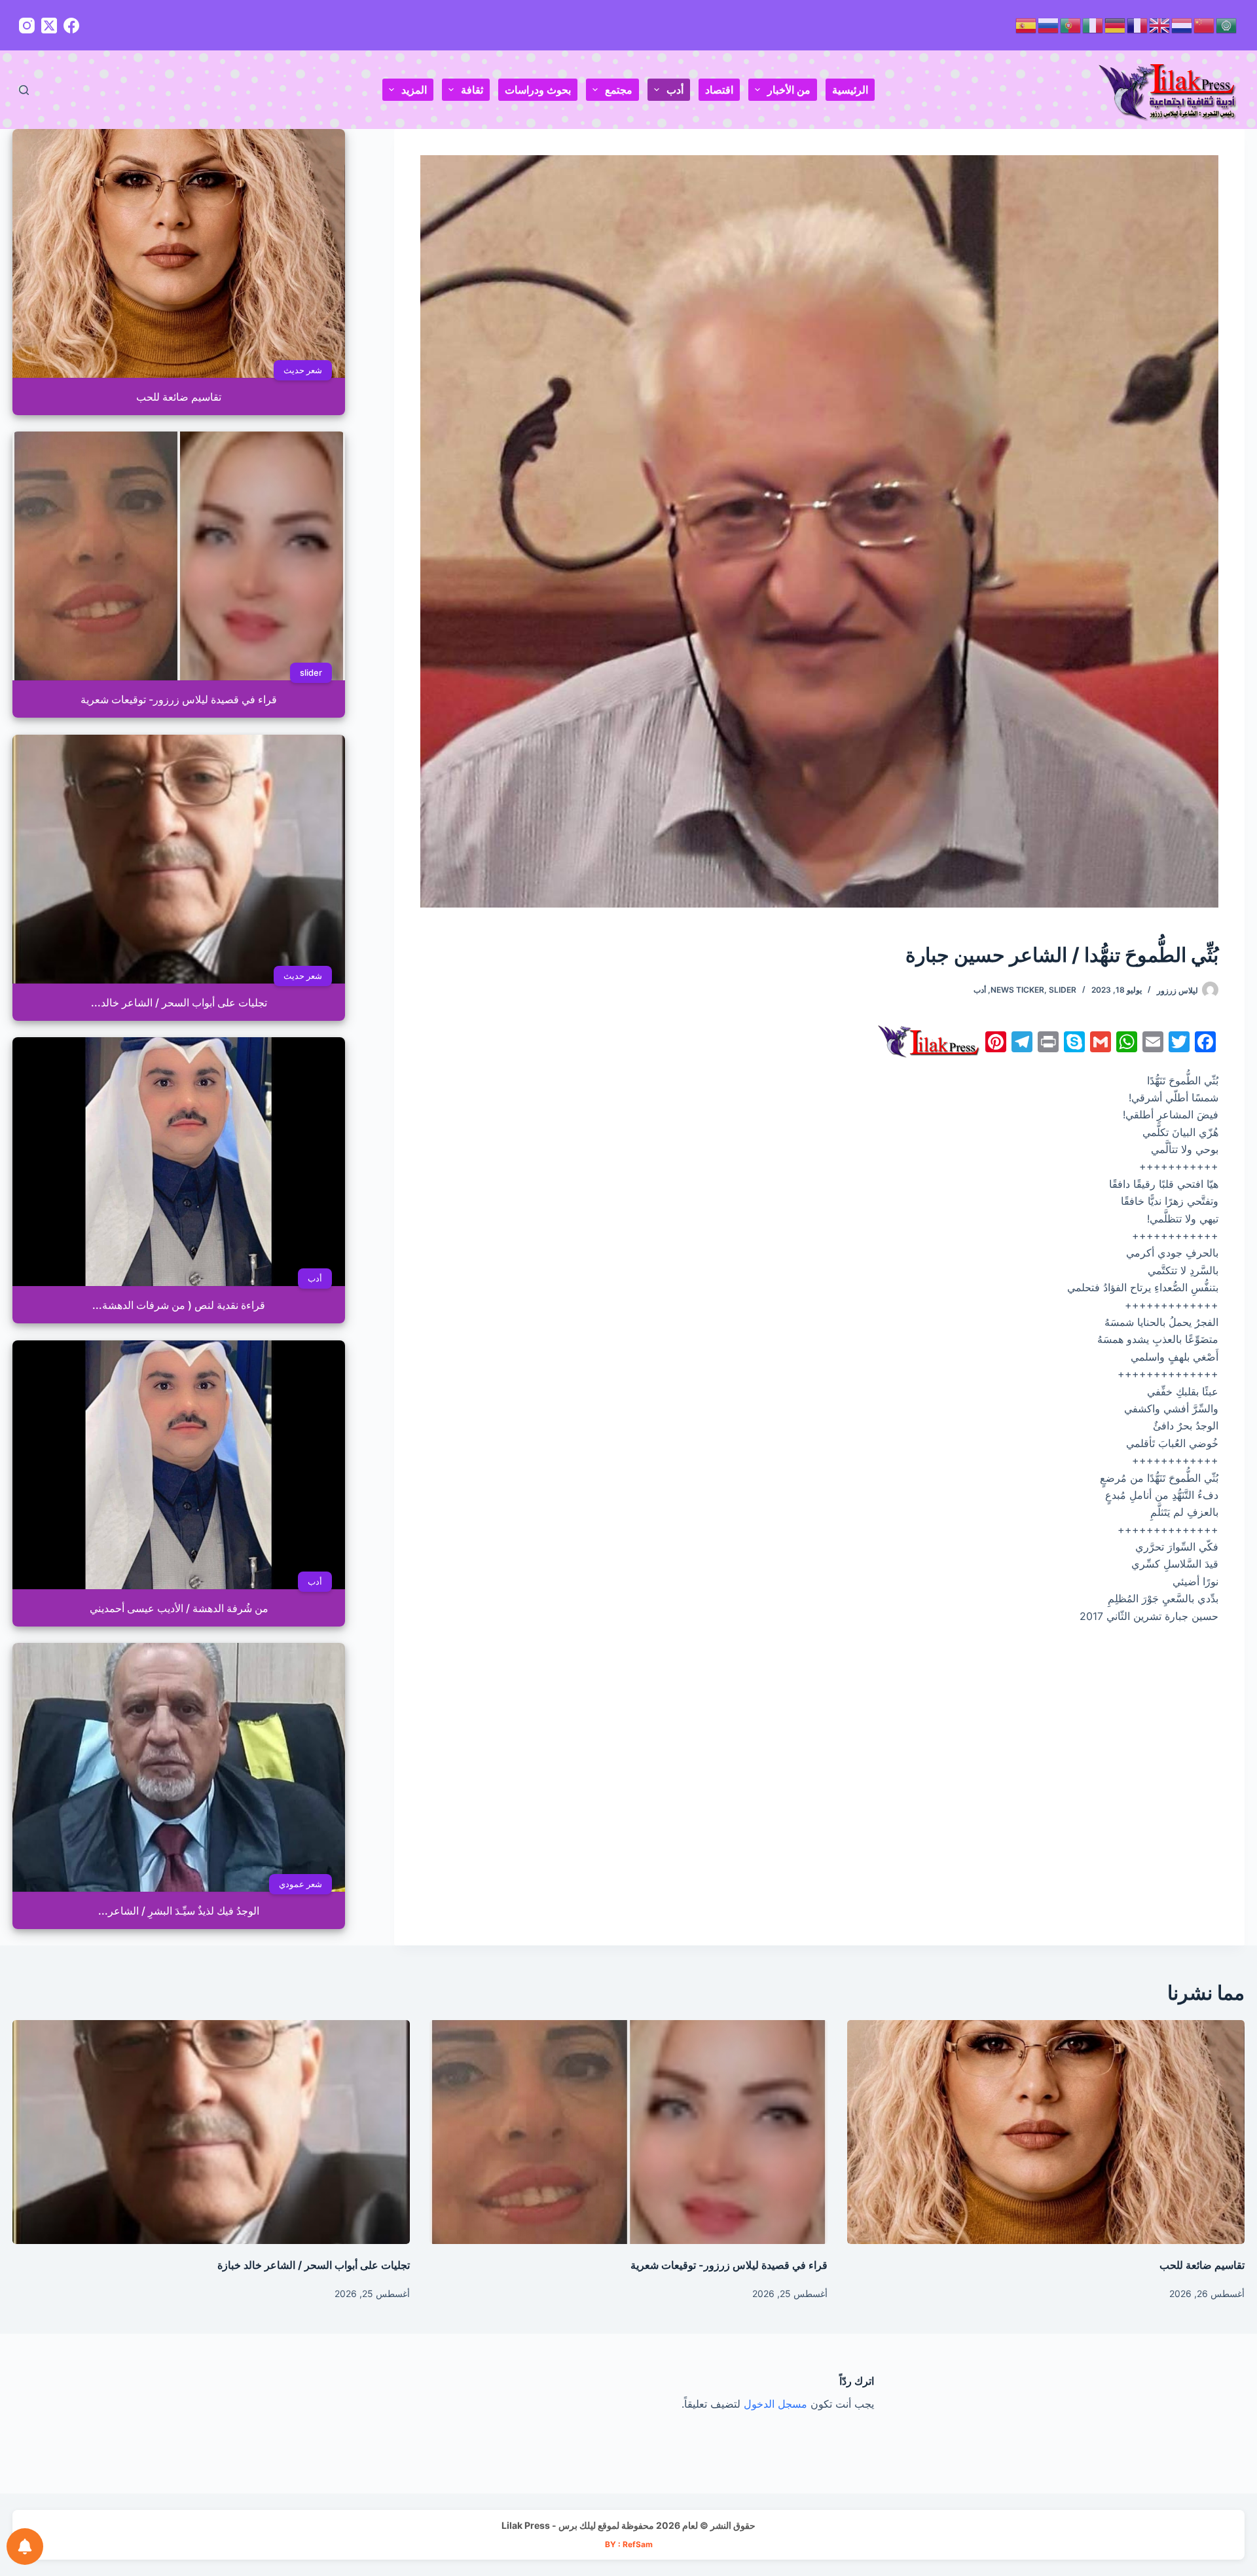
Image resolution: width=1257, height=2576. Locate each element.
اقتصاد (719, 90)
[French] (1138, 25)
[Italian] (1093, 25)
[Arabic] (1227, 25)
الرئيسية (850, 90)
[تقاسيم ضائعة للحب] (1046, 2132)
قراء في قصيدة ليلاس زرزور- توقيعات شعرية (729, 2265)
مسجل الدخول (775, 2404)
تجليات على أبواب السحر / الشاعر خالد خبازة (314, 2265)
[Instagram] (27, 26)
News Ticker (1017, 990)
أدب (675, 90)
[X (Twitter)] (49, 26)
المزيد (414, 90)
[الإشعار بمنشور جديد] (25, 2547)
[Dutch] (1182, 25)
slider (1063, 990)
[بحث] (24, 90)
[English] (1160, 25)
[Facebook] (71, 26)
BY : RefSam (629, 2544)
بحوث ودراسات (538, 90)
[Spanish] (1027, 25)
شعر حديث (303, 370)
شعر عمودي (301, 1884)
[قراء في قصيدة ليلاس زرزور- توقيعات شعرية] (628, 2132)
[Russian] (1049, 25)
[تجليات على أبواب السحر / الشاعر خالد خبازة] (211, 2132)
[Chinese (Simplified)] (1205, 25)
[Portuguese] (1071, 25)
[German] (1116, 25)
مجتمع (619, 90)
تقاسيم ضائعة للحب (1202, 2265)
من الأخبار (789, 90)
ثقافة (472, 90)
